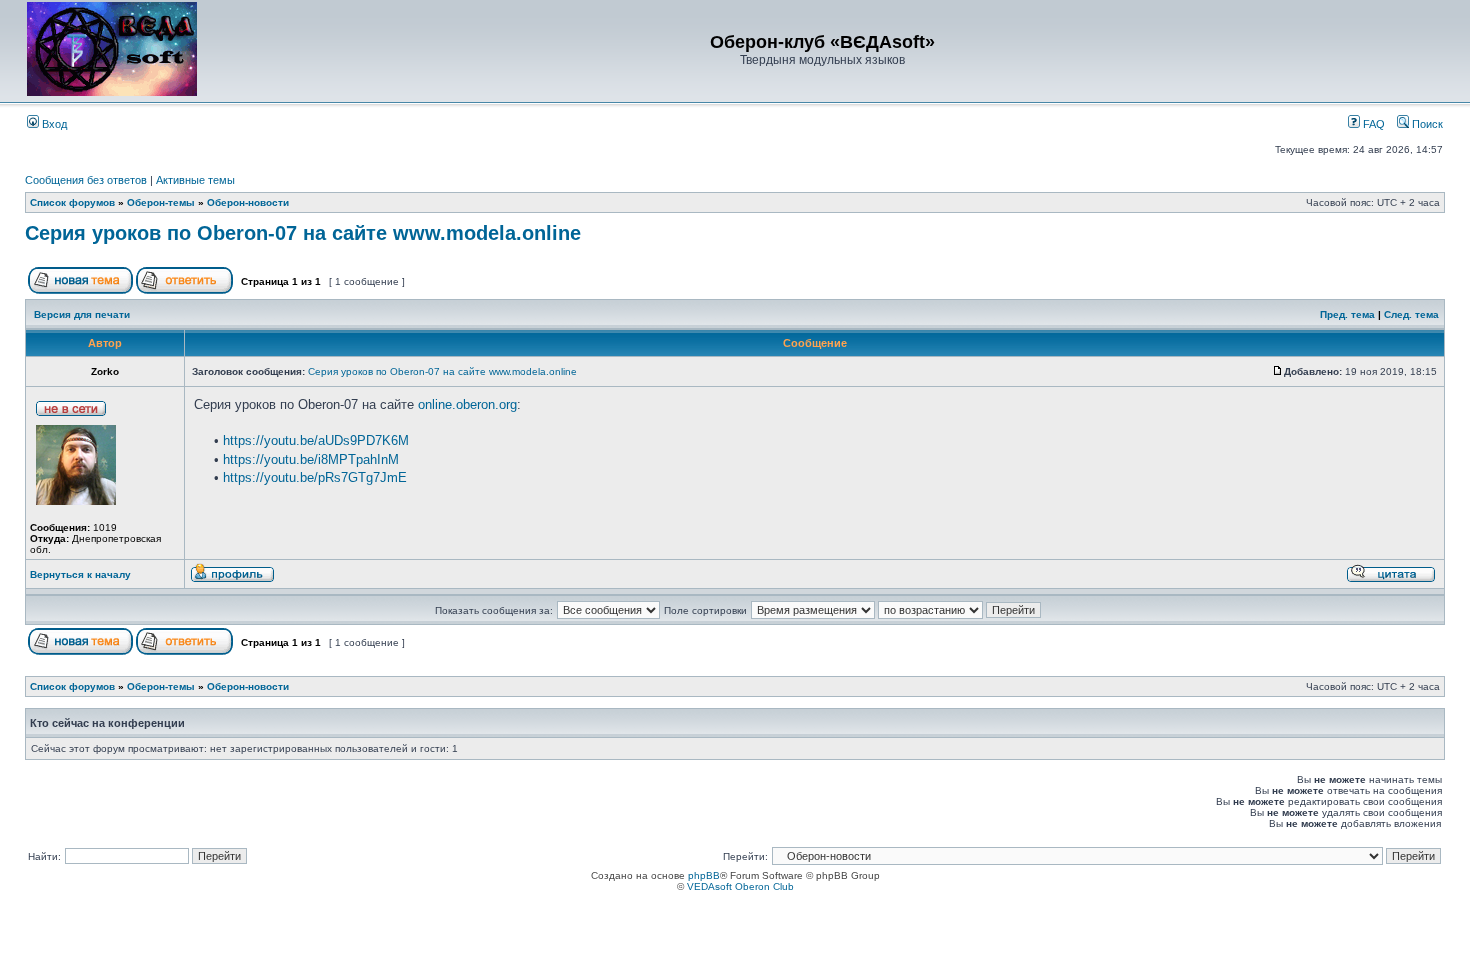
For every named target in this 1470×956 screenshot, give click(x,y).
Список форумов (72, 202)
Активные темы (195, 180)
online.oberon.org (467, 404)
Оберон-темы (161, 202)
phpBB (704, 875)
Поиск (1426, 124)
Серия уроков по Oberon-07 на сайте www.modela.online (303, 233)
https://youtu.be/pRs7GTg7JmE (315, 477)
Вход (53, 124)
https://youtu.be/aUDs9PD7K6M (316, 440)
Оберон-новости (248, 202)
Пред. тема (1347, 314)
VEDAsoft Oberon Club (740, 886)
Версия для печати (82, 314)
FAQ (1372, 124)
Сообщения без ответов (86, 180)
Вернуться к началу (80, 574)
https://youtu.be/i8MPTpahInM (311, 459)
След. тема (1411, 314)
